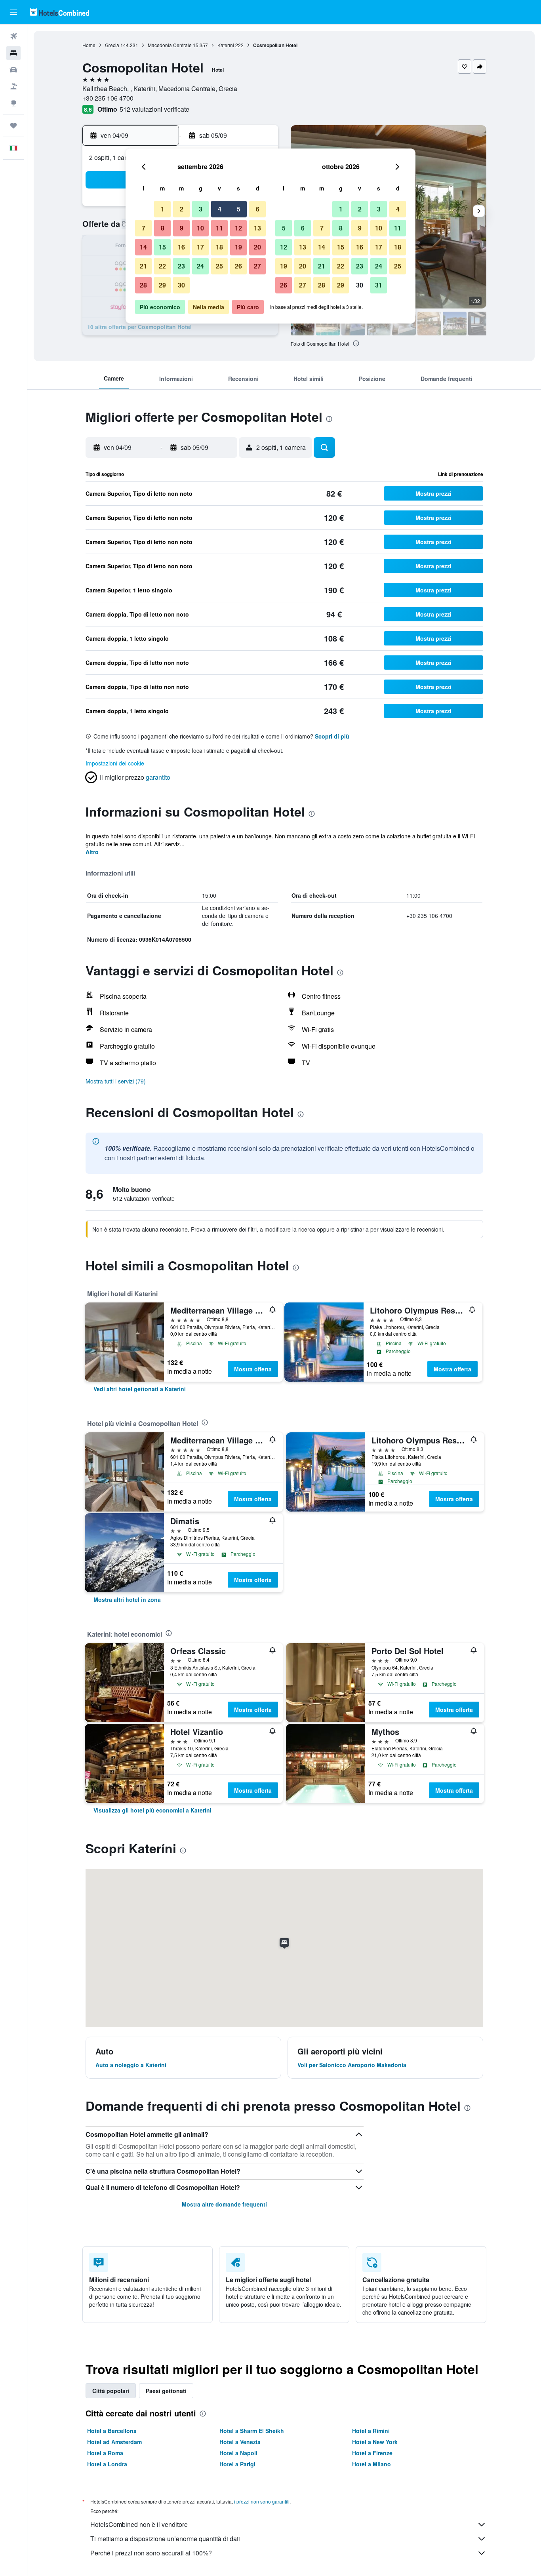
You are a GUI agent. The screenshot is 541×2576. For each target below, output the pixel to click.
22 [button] (162, 266)
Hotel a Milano (371, 2464)
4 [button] (220, 209)
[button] (13, 12)
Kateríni (226, 45)
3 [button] (201, 209)
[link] (140, 1389)
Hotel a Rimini (371, 2431)
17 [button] (200, 247)
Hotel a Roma (105, 2453)
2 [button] (182, 209)
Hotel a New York (375, 2442)
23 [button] (181, 266)
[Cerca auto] (13, 70)
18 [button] (219, 247)
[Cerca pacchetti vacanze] (13, 86)
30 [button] (181, 285)
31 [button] (379, 285)
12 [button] (238, 228)
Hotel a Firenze (372, 2453)
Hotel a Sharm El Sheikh (252, 2431)
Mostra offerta (253, 1369)
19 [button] (238, 247)
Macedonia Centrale (170, 45)
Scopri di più (332, 736)
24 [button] (200, 266)
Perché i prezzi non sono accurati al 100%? (151, 2553)
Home (89, 45)
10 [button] (200, 228)
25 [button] (219, 266)
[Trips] (13, 126)
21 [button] (143, 266)
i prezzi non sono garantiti (262, 2501)
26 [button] (238, 266)
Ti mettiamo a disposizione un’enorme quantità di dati (165, 2539)
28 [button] (143, 285)
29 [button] (162, 285)
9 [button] (182, 228)
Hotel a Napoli (238, 2453)
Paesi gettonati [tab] (166, 2391)
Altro (92, 852)
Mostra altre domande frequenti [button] (224, 2204)
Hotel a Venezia (240, 2442)
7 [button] (144, 228)
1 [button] (163, 209)
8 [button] (163, 228)
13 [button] (257, 228)
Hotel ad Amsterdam (114, 2442)
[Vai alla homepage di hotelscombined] (59, 12)
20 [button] (257, 247)
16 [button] (181, 247)
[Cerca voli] (13, 36)
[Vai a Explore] (13, 103)
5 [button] (239, 209)
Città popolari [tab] (111, 2391)
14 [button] (143, 247)
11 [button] (219, 228)
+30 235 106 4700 (108, 98)
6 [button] (258, 209)
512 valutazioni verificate (154, 109)
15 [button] (162, 247)
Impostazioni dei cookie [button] (115, 763)
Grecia (112, 45)
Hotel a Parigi (237, 2464)
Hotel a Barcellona (112, 2431)
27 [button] (257, 266)
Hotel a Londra (107, 2464)
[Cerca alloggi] (13, 53)
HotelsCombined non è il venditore (139, 2524)
